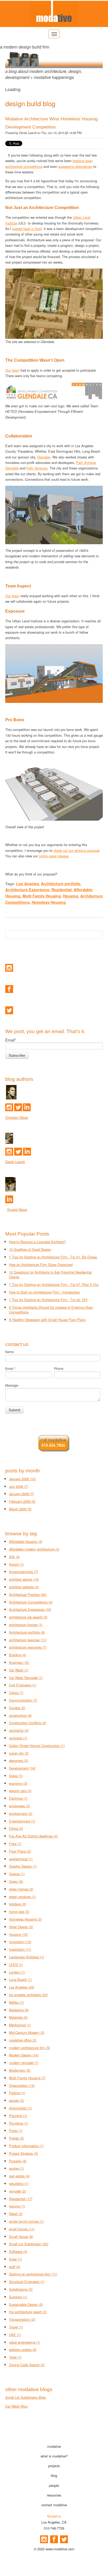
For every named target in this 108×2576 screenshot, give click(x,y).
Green (16, 1881)
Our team (12, 370)
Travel (16, 2327)
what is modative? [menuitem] (54, 2456)
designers (18, 1760)
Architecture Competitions (31, 1602)
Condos (17, 1708)
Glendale (44, 457)
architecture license (26, 1625)
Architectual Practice (28, 1594)
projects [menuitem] (54, 2466)
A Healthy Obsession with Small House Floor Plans (47, 1320)
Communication (23, 1700)
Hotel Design (21, 1927)
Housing (71, 896)
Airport (16, 1564)
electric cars (20, 1791)
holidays (17, 1904)
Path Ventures (37, 468)
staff (15, 2267)
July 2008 (18, 1486)
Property (18, 2161)
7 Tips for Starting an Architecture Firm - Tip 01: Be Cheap (53, 1257)
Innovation (20, 1942)
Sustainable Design (26, 2304)
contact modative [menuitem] (54, 2505)
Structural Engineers (27, 2282)
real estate (19, 2176)
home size (19, 1912)
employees (19, 1806)
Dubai (16, 1776)
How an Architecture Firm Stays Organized (41, 1265)
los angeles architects (28, 1995)
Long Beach (20, 1979)
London (17, 1972)
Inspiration (20, 1949)
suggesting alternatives (75, 166)
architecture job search (28, 1617)
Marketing (19, 2010)
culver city (19, 1753)
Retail (16, 2214)
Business (19, 1662)
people (16, 2100)
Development (22, 1768)
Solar (15, 2259)
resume (17, 2206)
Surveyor (18, 2297)
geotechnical (21, 1859)
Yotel (15, 2357)
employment (21, 1813)
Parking (17, 2093)
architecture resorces (28, 1640)
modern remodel (24, 2063)
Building (17, 1655)
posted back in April (27, 229)
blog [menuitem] (54, 2475)
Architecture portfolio (61, 884)
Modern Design (24, 2055)
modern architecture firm (29, 2048)
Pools (16, 2131)
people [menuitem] (54, 2485)
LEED (16, 1965)
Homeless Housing (49, 902)
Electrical (18, 1798)
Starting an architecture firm (33, 2274)
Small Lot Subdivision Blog (25, 2397)
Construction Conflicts (28, 1723)
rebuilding (19, 2184)
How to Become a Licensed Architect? (37, 1242)
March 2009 (20, 1509)
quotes (16, 2168)
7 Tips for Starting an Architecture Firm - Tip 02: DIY (48, 1300)
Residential (61, 890)
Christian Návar (17, 1117)
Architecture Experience (27, 890)
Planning (18, 2116)
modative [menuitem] (54, 2446)
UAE (15, 2335)
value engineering (25, 2342)
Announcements (23, 1572)
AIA (14, 1557)
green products (22, 1897)
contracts (18, 1738)
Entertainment (22, 1821)
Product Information (26, 2146)
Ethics (16, 1828)
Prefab (16, 2138)
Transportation (22, 2319)
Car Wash (19, 1670)
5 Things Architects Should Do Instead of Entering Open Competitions (51, 1310)
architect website (24, 1587)
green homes (21, 1889)
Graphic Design (23, 1866)
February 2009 (22, 1501)
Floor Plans (20, 1851)
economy (18, 1783)
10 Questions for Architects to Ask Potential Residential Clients (50, 1275)
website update (23, 2350)
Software (18, 2251)
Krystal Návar (17, 1209)
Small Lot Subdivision (29, 2244)
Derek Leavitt (28, 133)
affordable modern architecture (34, 1549)
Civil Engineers (23, 1685)
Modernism (20, 2070)
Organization (22, 2085)
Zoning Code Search (27, 2365)
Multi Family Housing (42, 896)
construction (20, 1715)
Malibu (16, 2002)
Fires (15, 1844)
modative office (23, 2040)
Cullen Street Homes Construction (37, 1746)
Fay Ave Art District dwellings (33, 1836)
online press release (54, 856)
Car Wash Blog (16, 2406)
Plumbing (18, 2123)
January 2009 (21, 1494)
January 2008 (22, 1479)
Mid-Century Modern (27, 2032)
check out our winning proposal (76, 850)
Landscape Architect (26, 1957)
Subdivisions (21, 2289)
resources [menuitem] (54, 2495)
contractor (19, 1730)
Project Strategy (23, 2153)
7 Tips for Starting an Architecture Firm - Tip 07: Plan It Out (54, 1284)
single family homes (26, 2221)
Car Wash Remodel (26, 1678)
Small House (21, 2236)
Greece (17, 1874)
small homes (22, 2229)
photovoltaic (20, 2108)
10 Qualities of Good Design (30, 1249)
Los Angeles (28, 884)
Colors (16, 1693)
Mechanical (20, 2025)
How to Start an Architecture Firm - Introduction (44, 1292)
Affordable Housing (26, 1541)
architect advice (24, 1579)
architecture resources (28, 1647)
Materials (18, 2017)
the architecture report (28, 2312)
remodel (17, 2191)
